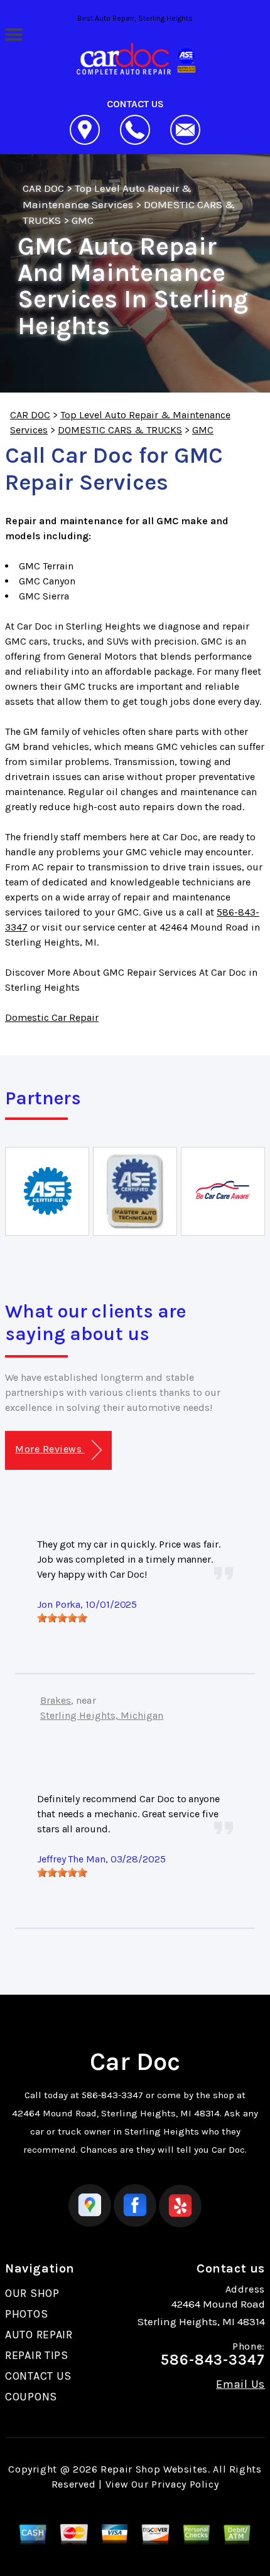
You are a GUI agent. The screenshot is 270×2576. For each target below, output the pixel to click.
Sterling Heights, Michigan (102, 1715)
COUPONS (31, 2397)
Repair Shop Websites (154, 2469)
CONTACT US (38, 2376)
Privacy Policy (185, 2484)
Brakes (56, 1700)
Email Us (240, 2384)
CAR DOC (43, 188)
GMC (83, 220)
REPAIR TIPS (37, 2355)
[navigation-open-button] (13, 33)
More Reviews (50, 1449)
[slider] (62, 1618)
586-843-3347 (112, 2095)
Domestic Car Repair (52, 1017)
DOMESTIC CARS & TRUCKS (120, 430)
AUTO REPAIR (39, 2335)
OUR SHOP (32, 2293)
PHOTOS (26, 2314)
